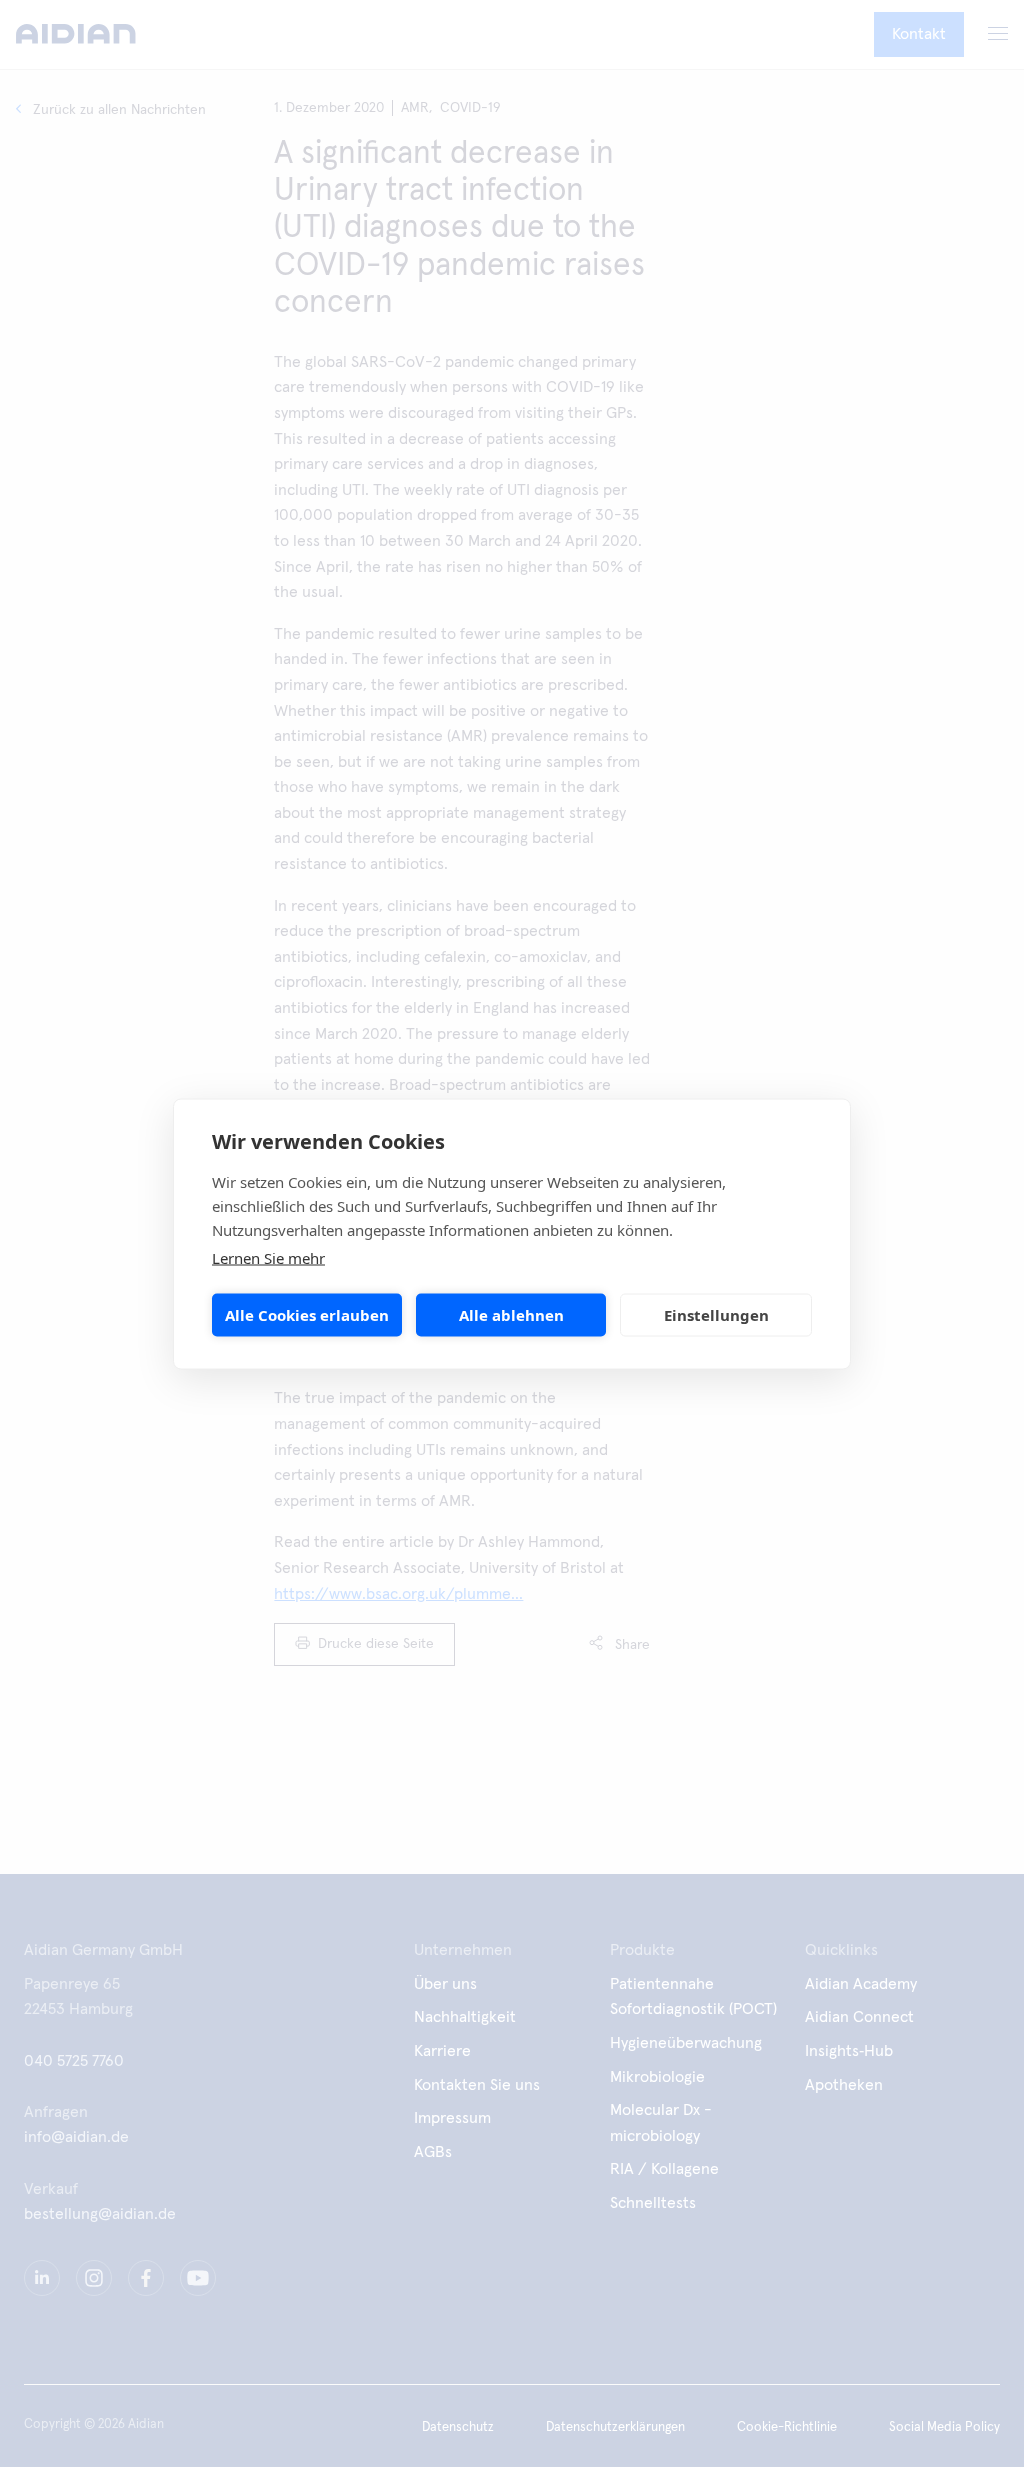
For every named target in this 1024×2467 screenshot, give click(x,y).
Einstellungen (716, 1315)
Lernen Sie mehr (268, 1257)
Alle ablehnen (511, 1315)
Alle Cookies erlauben (307, 1315)
